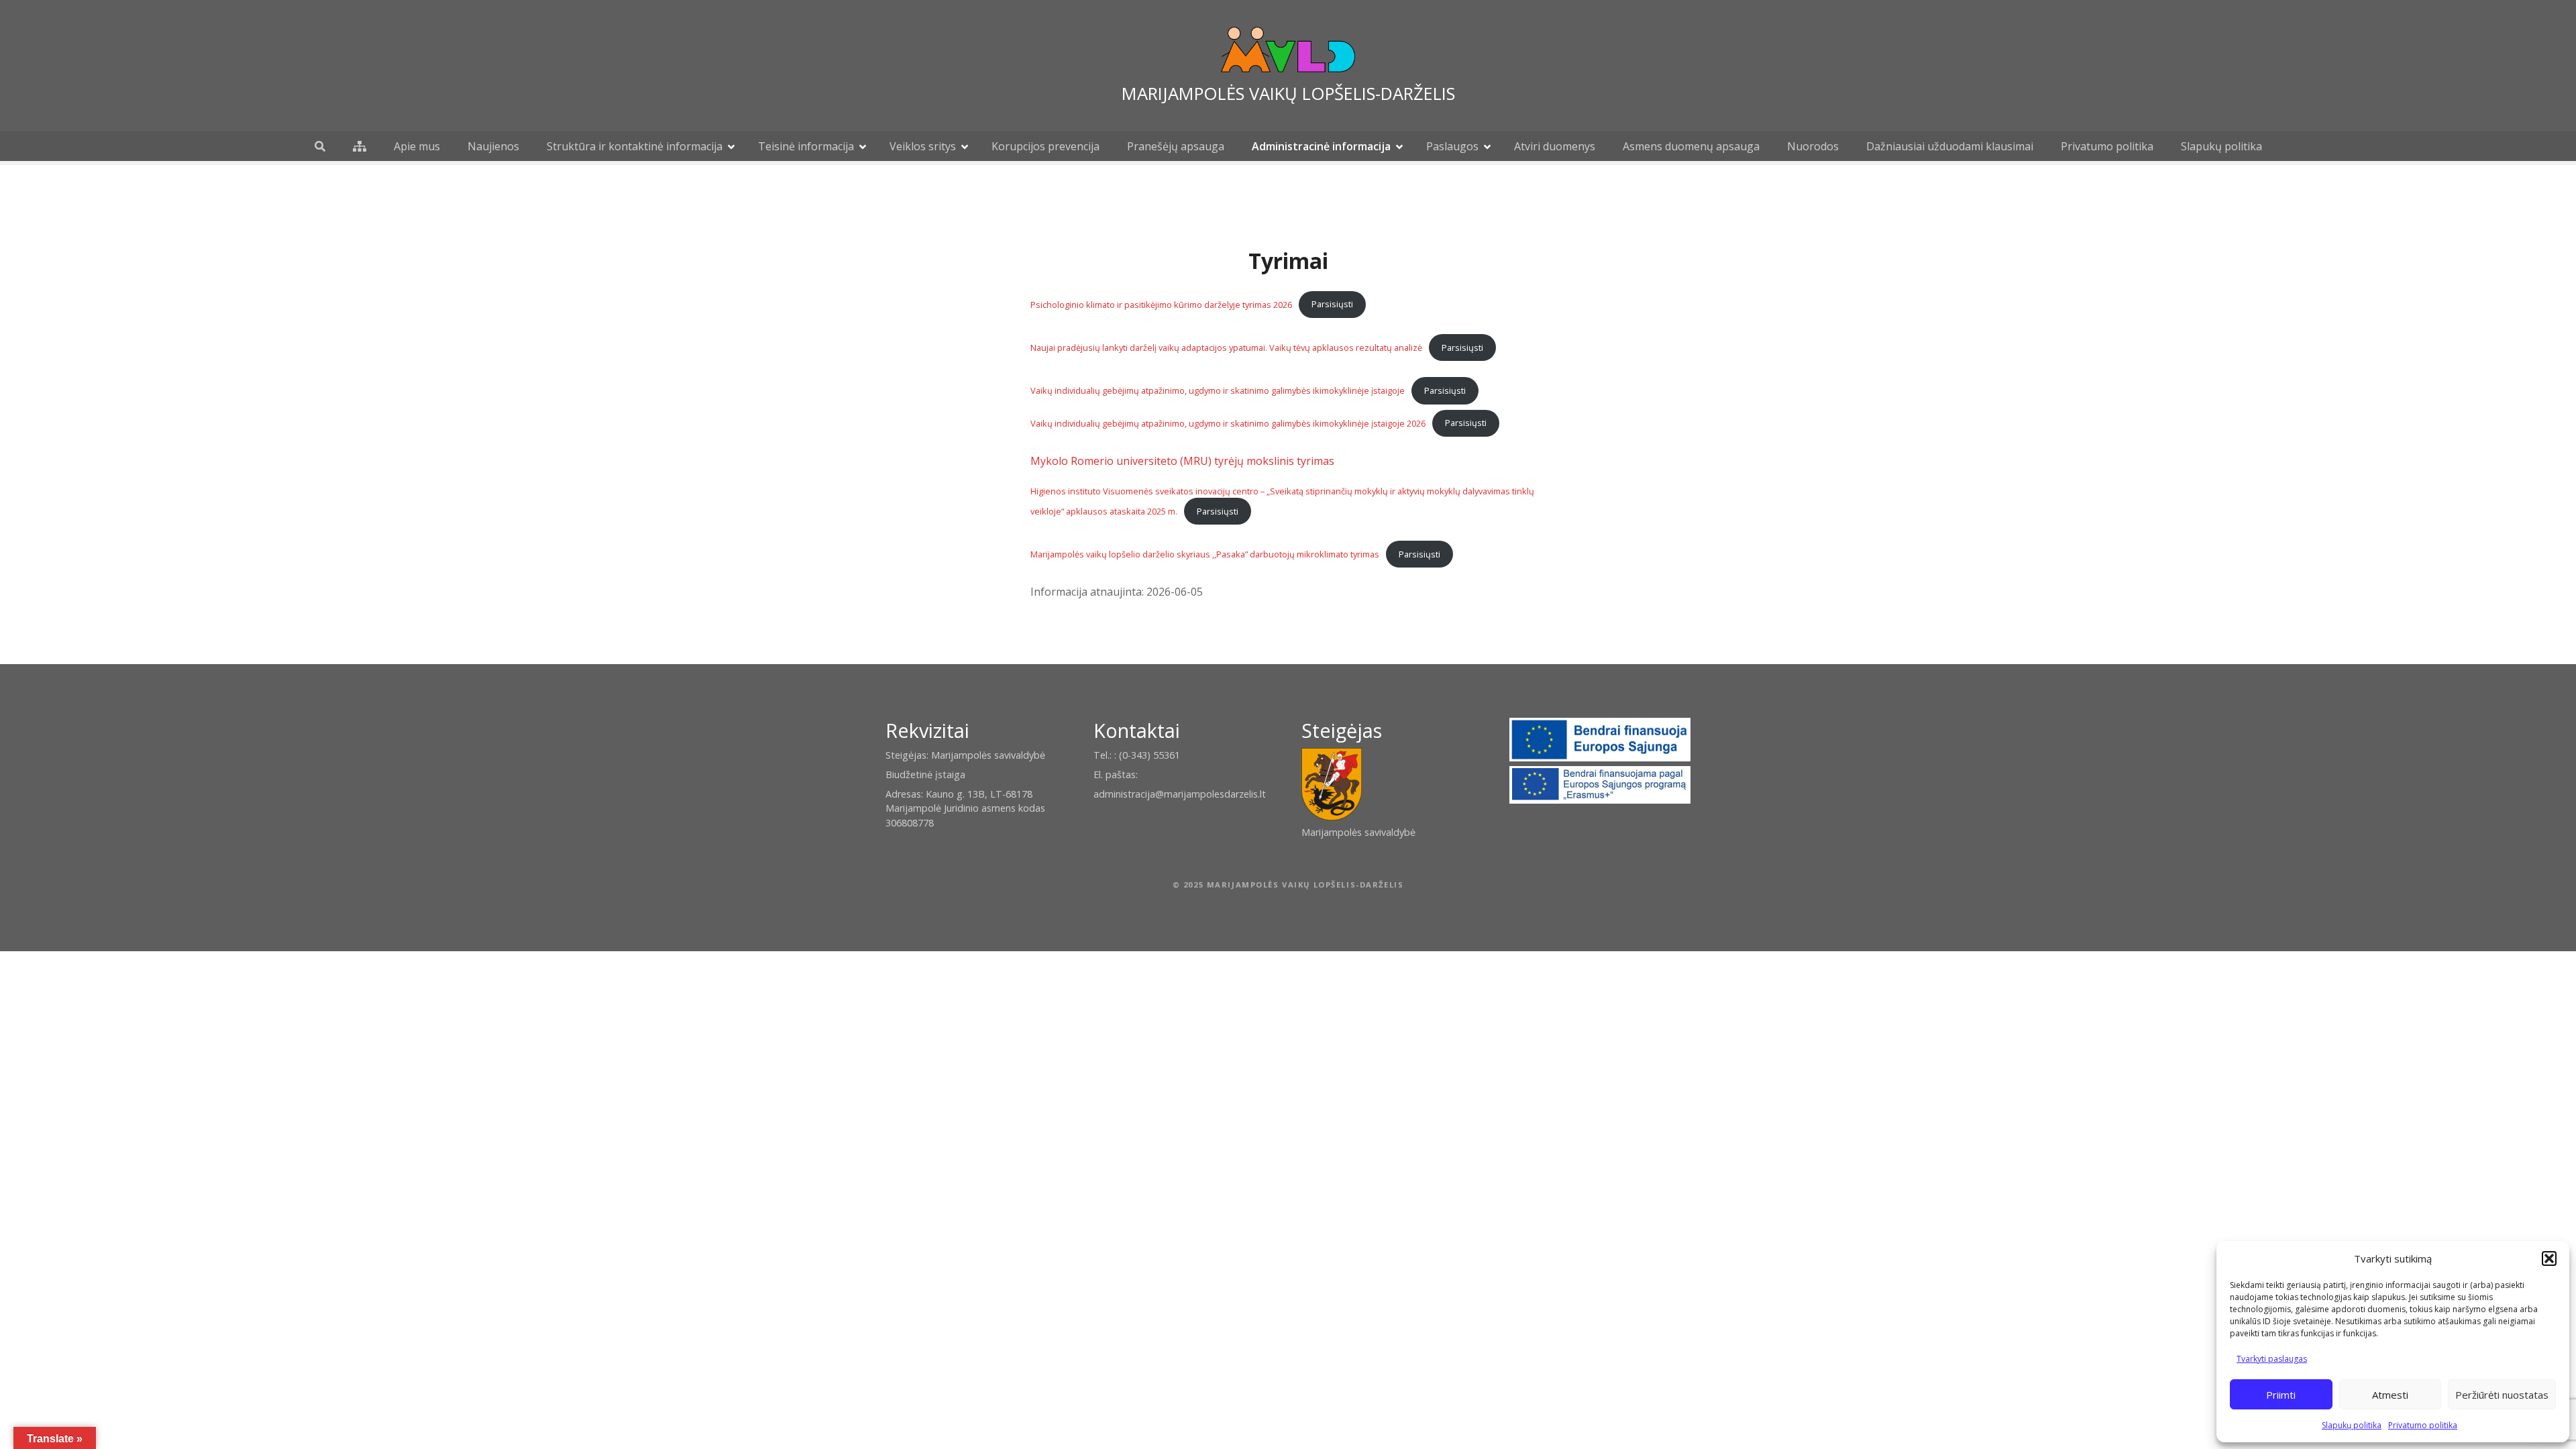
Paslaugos (1452, 146)
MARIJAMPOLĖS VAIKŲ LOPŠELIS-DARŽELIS (1288, 94)
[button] (2549, 1258)
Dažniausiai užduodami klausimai (1950, 146)
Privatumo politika (2423, 1425)
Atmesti (2390, 1395)
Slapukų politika (2352, 1425)
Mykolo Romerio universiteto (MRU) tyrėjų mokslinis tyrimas (1182, 461)
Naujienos (493, 146)
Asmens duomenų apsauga (1691, 146)
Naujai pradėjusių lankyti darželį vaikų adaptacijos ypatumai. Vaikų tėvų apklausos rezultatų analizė (1226, 347)
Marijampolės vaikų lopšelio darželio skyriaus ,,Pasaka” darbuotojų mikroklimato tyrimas (1205, 554)
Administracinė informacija (1321, 146)
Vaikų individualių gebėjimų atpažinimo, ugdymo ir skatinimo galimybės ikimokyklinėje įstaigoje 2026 (1228, 423)
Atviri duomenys (1555, 146)
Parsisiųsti (1332, 304)
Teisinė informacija (806, 146)
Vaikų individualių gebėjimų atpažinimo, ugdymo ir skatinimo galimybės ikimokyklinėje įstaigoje (1218, 390)
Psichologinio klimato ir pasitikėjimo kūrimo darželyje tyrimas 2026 (1161, 304)
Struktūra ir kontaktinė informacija (635, 146)
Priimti (2281, 1395)
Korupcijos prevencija (1045, 146)
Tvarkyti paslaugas (2272, 1359)
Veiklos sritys (923, 146)
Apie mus (417, 146)
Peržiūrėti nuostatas (2502, 1395)
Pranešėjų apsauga (1176, 146)
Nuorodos (1813, 146)
